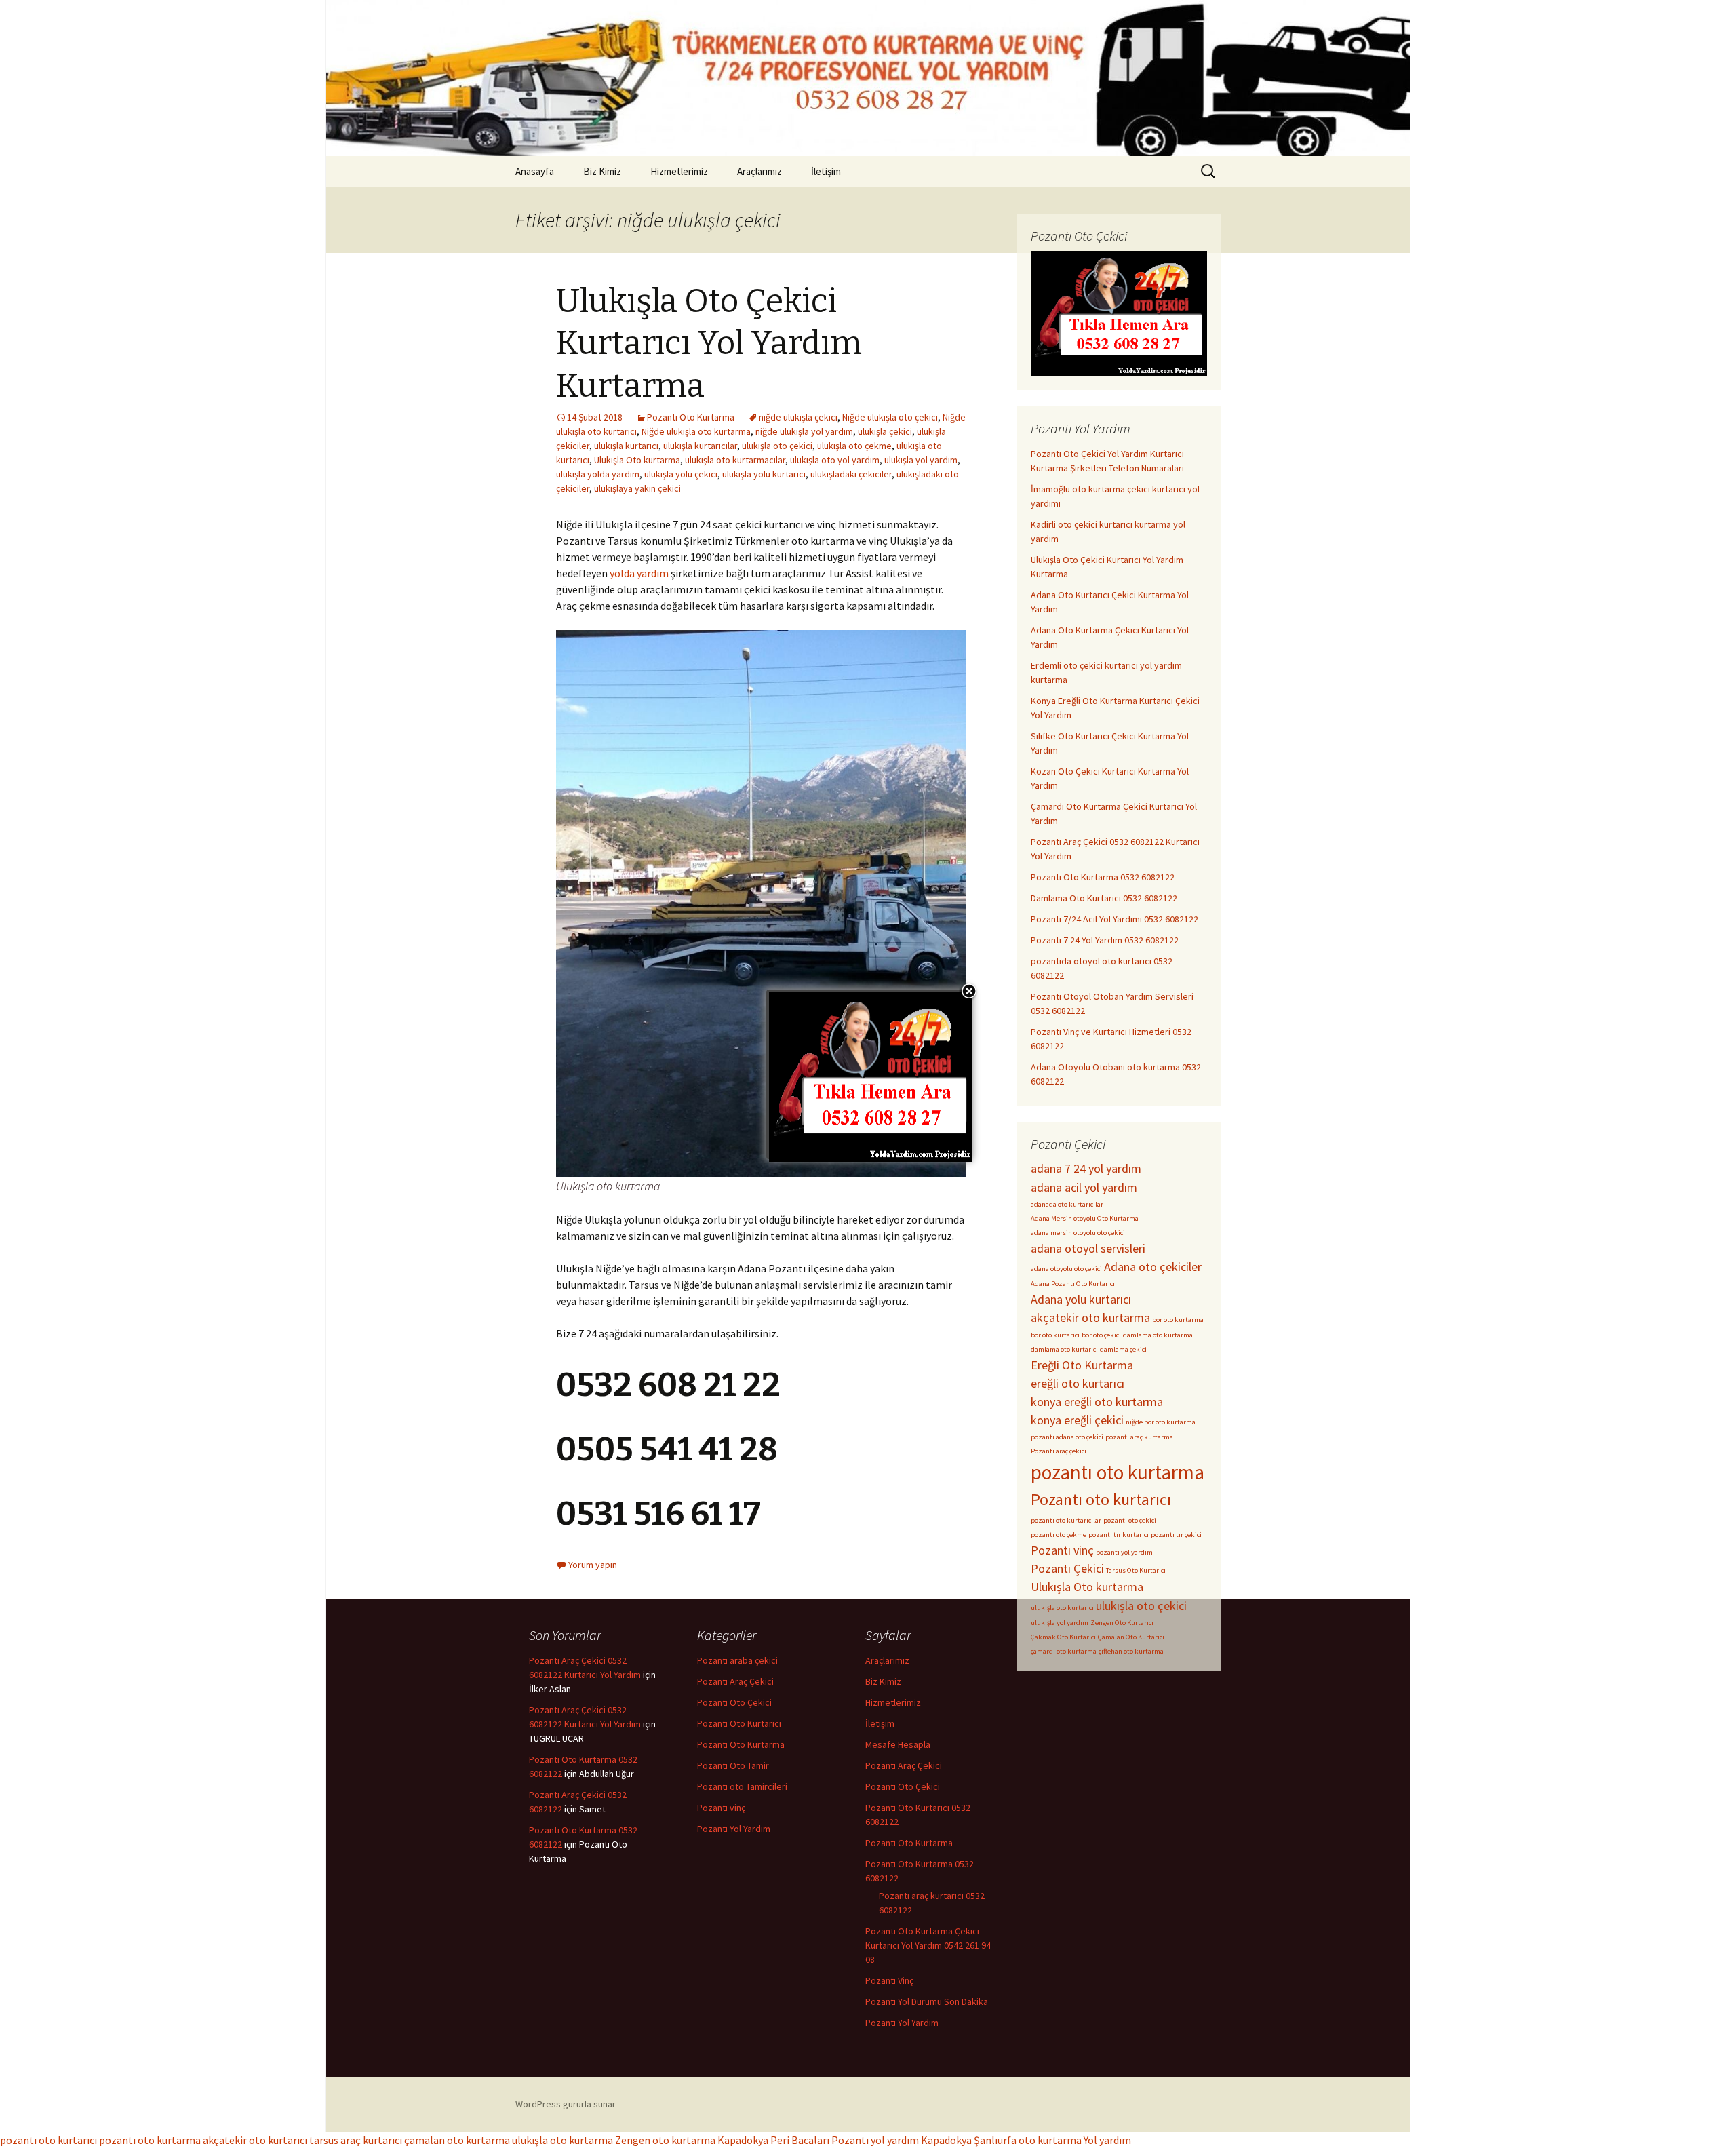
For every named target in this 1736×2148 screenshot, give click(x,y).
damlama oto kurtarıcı (1064, 1349)
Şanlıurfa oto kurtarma (1028, 2140)
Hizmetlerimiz (679, 171)
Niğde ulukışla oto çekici (890, 417)
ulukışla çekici (885, 431)
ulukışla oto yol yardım (835, 460)
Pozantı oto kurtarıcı (1101, 1499)
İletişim (826, 171)
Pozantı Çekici (1067, 1568)
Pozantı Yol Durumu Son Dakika (927, 2001)
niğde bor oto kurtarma (1161, 1422)
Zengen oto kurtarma (665, 2140)
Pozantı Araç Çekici (735, 1681)
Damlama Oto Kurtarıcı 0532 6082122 (1104, 898)
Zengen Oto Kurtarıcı (1122, 1623)
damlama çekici (1123, 1349)
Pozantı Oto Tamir (733, 1765)
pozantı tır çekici (1176, 1535)
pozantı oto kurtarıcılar (1066, 1520)
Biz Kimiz (602, 171)
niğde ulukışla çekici (798, 417)
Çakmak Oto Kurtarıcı (1063, 1637)
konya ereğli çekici (1077, 1420)
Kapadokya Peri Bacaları (773, 2140)
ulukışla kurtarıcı (626, 446)
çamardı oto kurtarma (1064, 1651)
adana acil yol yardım (1084, 1187)
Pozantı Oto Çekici (734, 1702)
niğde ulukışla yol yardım (804, 431)
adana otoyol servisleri (1088, 1248)
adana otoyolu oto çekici (1066, 1269)
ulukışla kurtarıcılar (700, 446)
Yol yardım (1107, 2140)
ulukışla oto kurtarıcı (1062, 1608)
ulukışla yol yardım (921, 460)
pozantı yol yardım (1124, 1552)
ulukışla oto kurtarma (563, 2140)
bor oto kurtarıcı (1055, 1335)
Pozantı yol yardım (875, 2140)
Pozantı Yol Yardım (734, 1829)
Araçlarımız (759, 171)
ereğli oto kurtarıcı (1078, 1383)
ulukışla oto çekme (854, 446)
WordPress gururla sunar (566, 2104)
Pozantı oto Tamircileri (742, 1786)
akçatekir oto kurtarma (1090, 1317)
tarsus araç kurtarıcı (356, 2140)
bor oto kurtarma (1178, 1320)
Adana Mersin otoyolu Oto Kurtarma (1085, 1218)
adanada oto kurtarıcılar (1067, 1204)
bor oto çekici (1101, 1335)
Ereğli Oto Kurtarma (1082, 1365)
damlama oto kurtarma (1158, 1335)
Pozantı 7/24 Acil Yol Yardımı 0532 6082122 (1114, 919)
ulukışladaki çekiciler (851, 474)
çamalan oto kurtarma (457, 2140)
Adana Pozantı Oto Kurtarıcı (1073, 1284)
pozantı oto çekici (1130, 1520)
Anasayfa (535, 171)
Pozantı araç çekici (1059, 1451)
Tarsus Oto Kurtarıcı (1136, 1570)
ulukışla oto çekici (777, 446)
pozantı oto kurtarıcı (48, 2140)
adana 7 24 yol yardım (1086, 1168)
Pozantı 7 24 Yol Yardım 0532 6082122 (1105, 940)
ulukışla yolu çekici (681, 474)
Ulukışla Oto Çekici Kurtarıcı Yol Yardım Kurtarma (709, 344)
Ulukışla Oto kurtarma (637, 460)
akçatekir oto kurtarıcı (255, 2140)
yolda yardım (639, 573)
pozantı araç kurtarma (1139, 1437)
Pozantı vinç (1062, 1550)
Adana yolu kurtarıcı (1081, 1299)
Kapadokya (946, 2140)
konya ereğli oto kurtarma (1097, 1402)
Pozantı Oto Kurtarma (691, 417)
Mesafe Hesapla (898, 1744)
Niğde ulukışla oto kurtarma (696, 431)
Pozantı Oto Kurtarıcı (739, 1723)
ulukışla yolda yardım (598, 474)
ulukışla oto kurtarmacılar (735, 460)
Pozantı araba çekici (737, 1660)
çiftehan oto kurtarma (1131, 1651)
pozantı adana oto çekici (1067, 1437)
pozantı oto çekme (1059, 1535)
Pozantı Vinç (889, 1980)
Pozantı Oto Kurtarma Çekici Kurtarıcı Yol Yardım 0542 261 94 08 (928, 1945)
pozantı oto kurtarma (1118, 1472)
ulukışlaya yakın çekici (637, 488)
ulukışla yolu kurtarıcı (764, 474)
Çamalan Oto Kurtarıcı (1131, 1637)
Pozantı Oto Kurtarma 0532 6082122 (1103, 877)
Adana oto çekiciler (1153, 1267)
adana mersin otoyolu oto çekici (1078, 1233)
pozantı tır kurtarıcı (1119, 1535)
